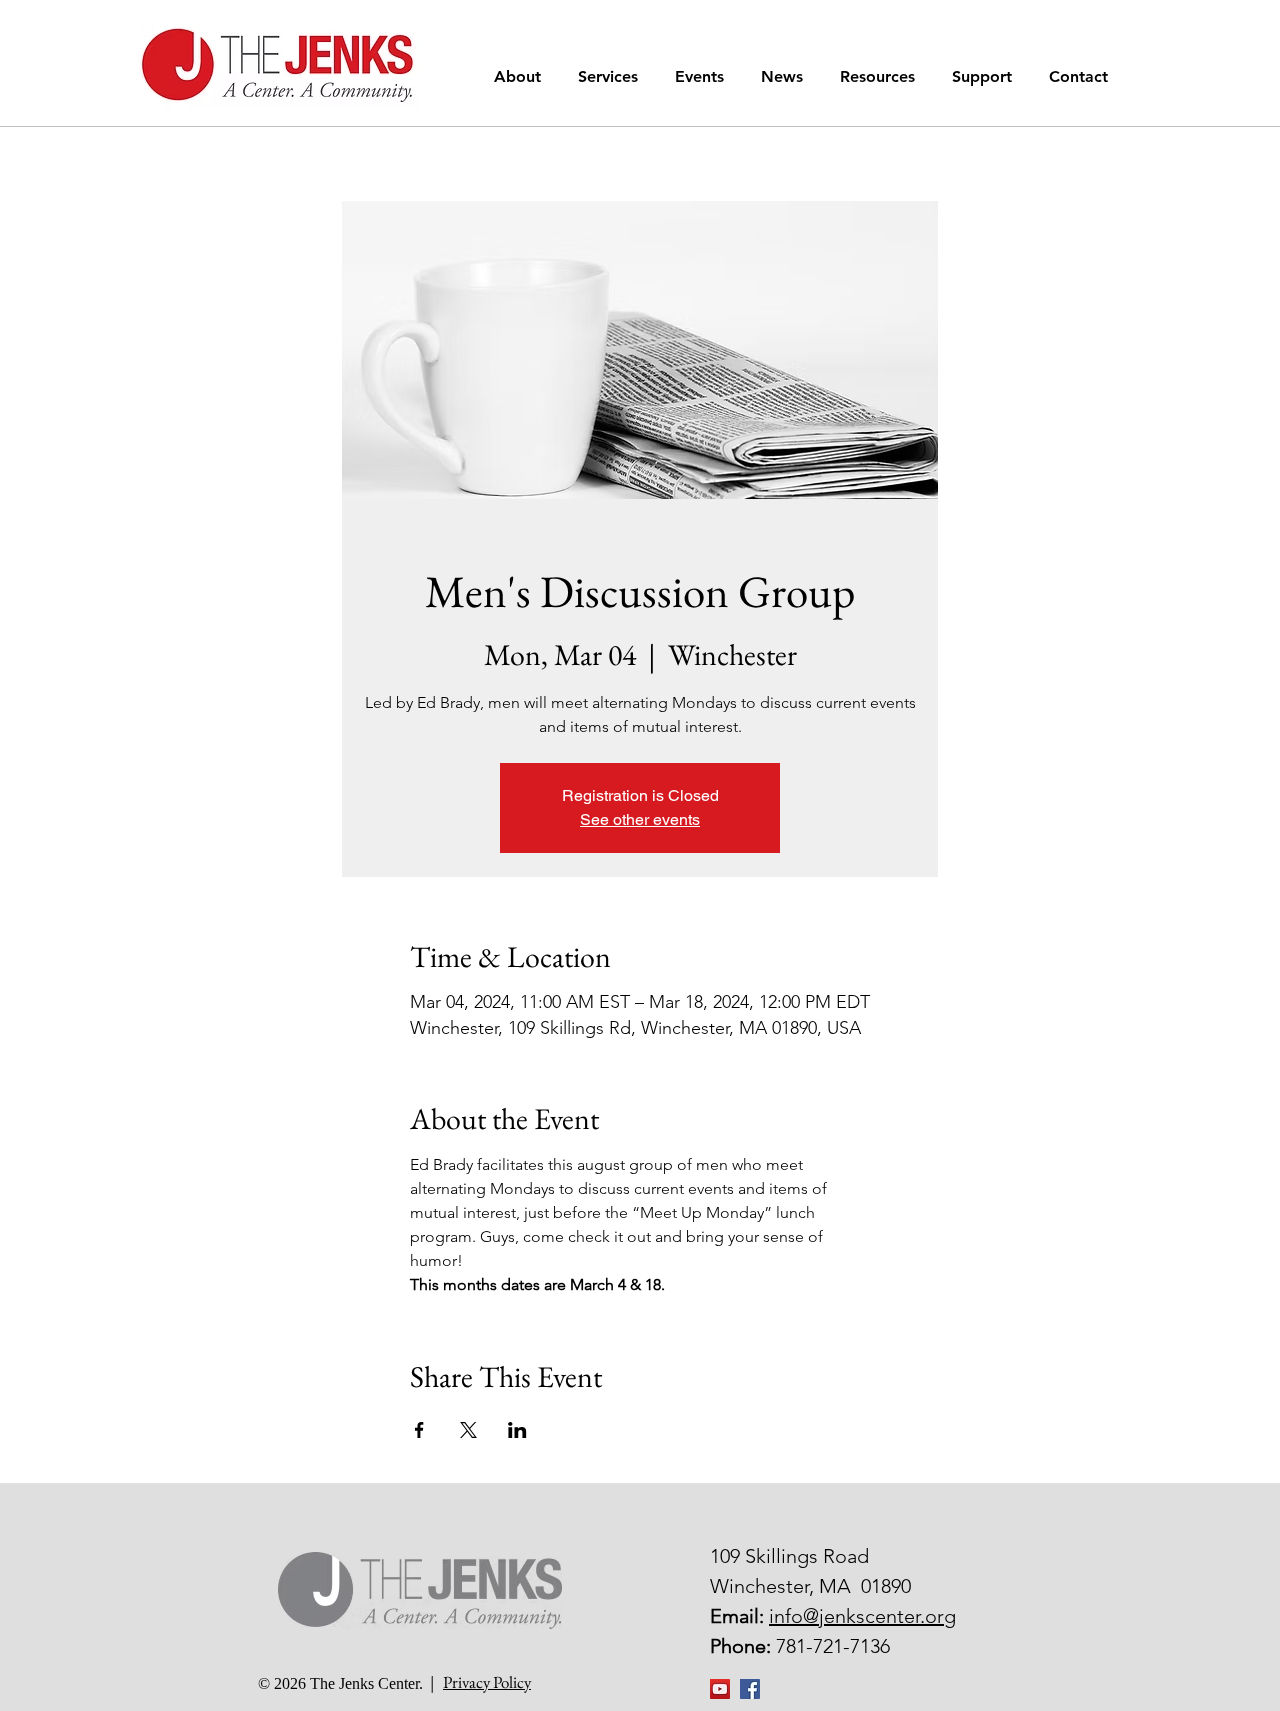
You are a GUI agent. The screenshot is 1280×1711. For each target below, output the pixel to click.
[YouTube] (720, 1689)
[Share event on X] (468, 1430)
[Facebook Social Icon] (750, 1689)
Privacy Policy (487, 1682)
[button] (521, 76)
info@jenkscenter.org (862, 1616)
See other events (640, 819)
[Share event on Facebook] (419, 1430)
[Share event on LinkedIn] (517, 1430)
